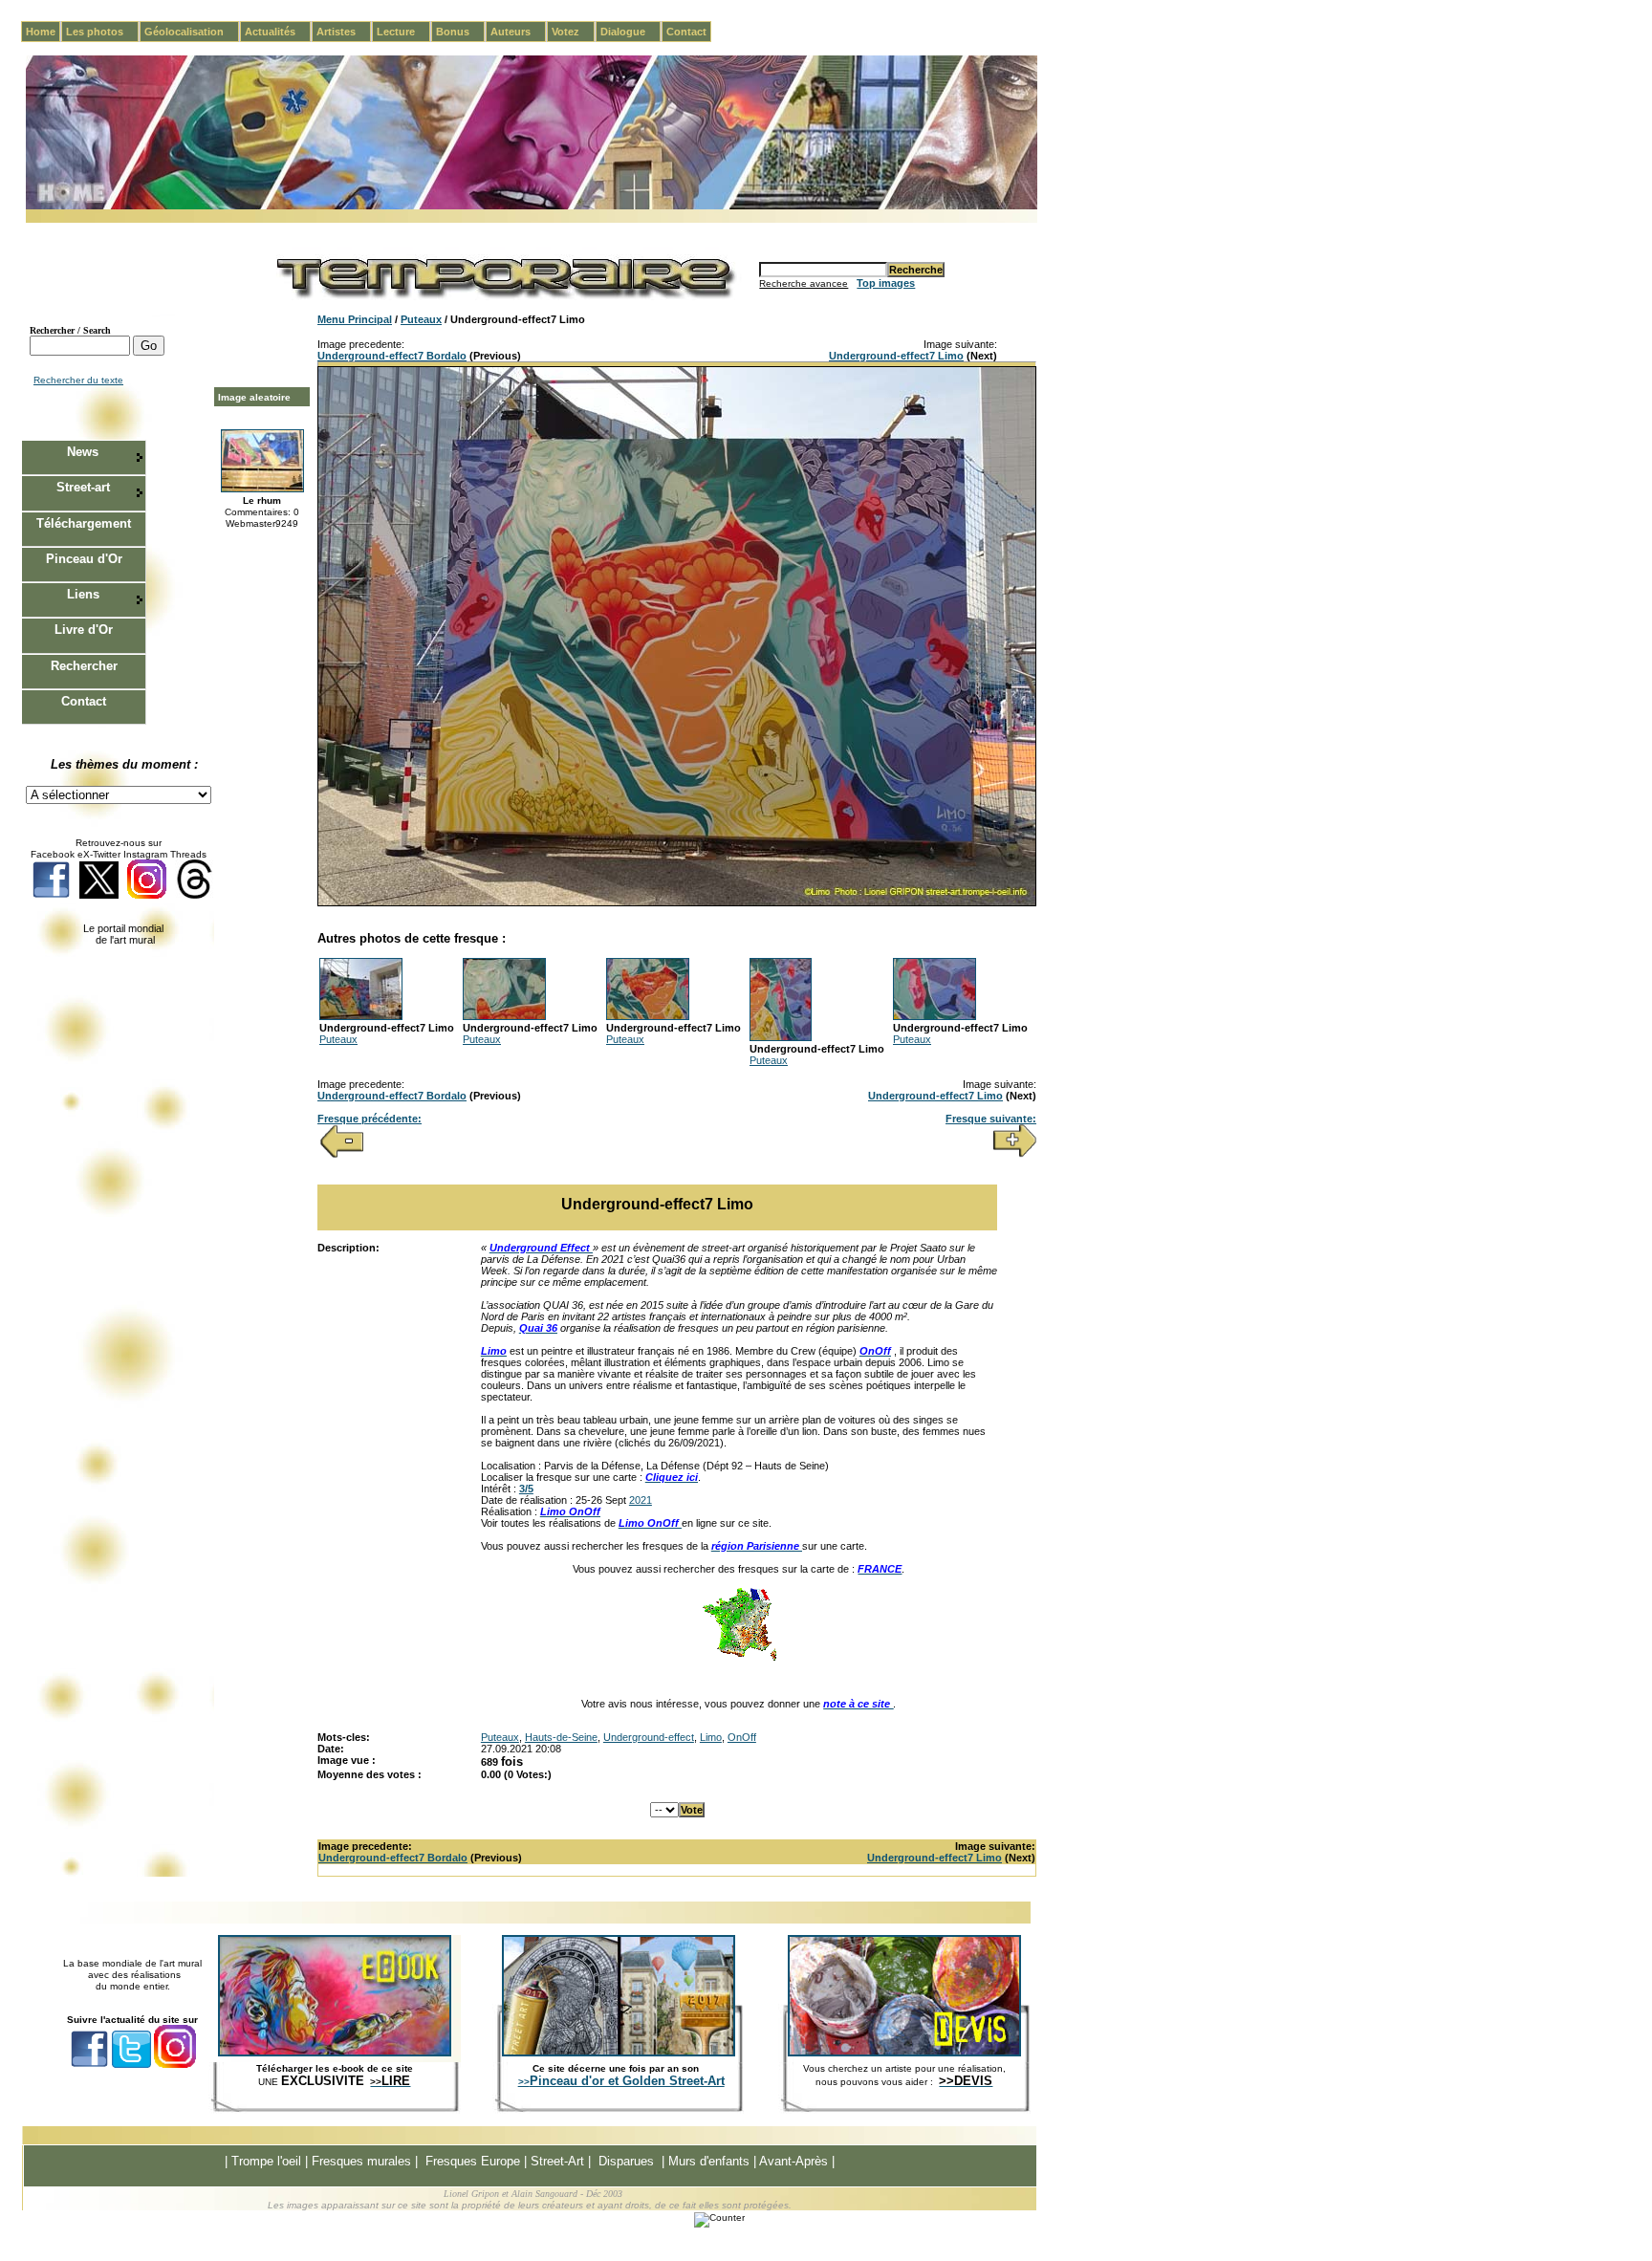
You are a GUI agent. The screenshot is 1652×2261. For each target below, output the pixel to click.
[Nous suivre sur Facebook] (51, 895)
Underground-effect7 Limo (896, 356)
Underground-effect (649, 1737)
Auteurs (518, 32)
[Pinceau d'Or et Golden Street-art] (619, 2053)
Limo (711, 1737)
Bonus (460, 32)
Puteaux (421, 319)
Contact (686, 32)
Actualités (278, 32)
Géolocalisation (192, 32)
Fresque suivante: (991, 1119)
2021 (641, 1500)
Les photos (102, 32)
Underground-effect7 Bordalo (392, 356)
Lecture (403, 32)
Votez (573, 32)
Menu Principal (355, 319)
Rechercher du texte (78, 380)
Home (41, 32)
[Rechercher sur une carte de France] (739, 1659)
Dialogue (630, 32)
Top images (886, 283)
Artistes (344, 32)
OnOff (742, 1737)
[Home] (532, 206)
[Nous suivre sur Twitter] (99, 895)
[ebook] (335, 2053)
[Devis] (904, 2053)
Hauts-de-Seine (561, 1737)
